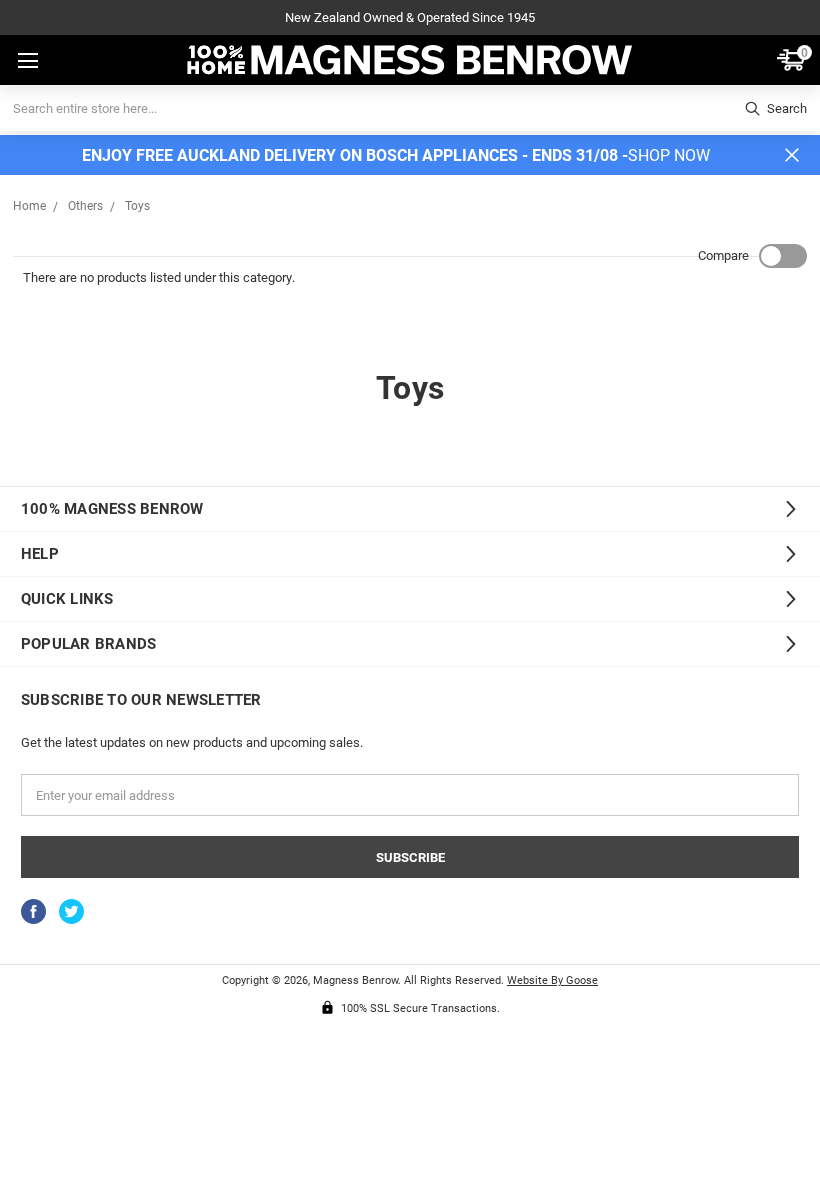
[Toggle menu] (26, 61)
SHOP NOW (669, 154)
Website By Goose (552, 979)
